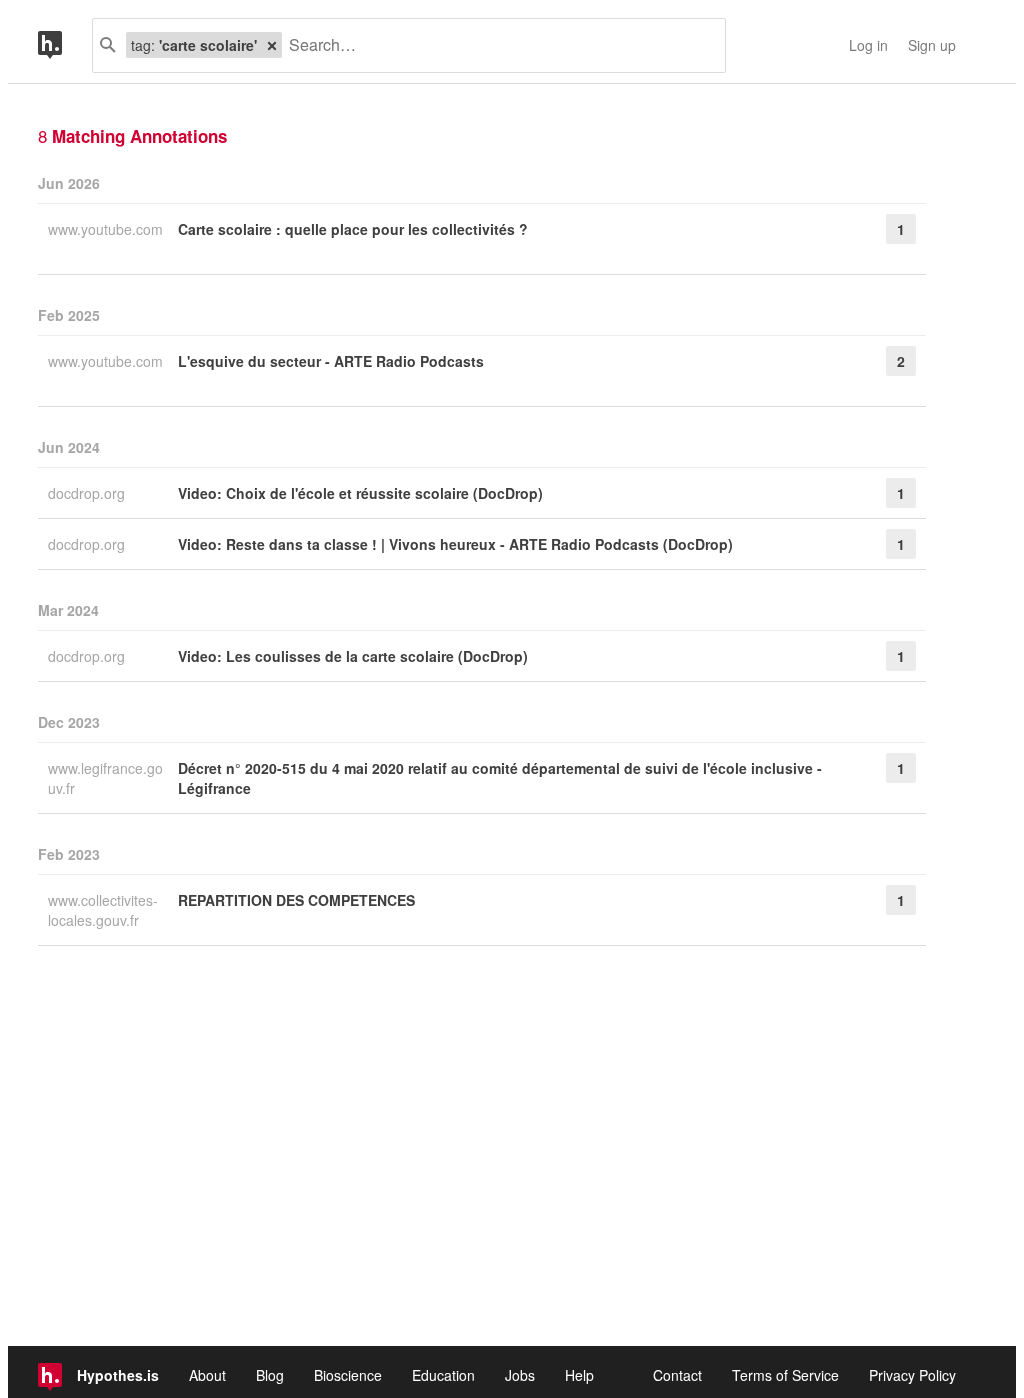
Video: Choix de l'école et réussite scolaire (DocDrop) (360, 493)
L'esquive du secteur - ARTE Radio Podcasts (331, 361)
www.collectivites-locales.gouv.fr (103, 910)
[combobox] (496, 45)
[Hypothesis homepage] (65, 45)
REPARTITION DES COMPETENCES (296, 900)
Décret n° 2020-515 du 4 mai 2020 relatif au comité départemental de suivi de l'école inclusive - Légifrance (500, 778)
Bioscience (348, 1375)
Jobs (520, 1375)
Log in (868, 45)
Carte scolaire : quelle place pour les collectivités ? (353, 229)
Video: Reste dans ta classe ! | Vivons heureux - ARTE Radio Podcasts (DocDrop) (455, 544)
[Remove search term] (272, 45)
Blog (270, 1375)
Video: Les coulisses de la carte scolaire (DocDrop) (353, 656)
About (207, 1375)
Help (579, 1375)
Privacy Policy (912, 1375)
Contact (677, 1375)
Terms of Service (785, 1375)
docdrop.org (88, 493)
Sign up (932, 45)
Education (443, 1375)
